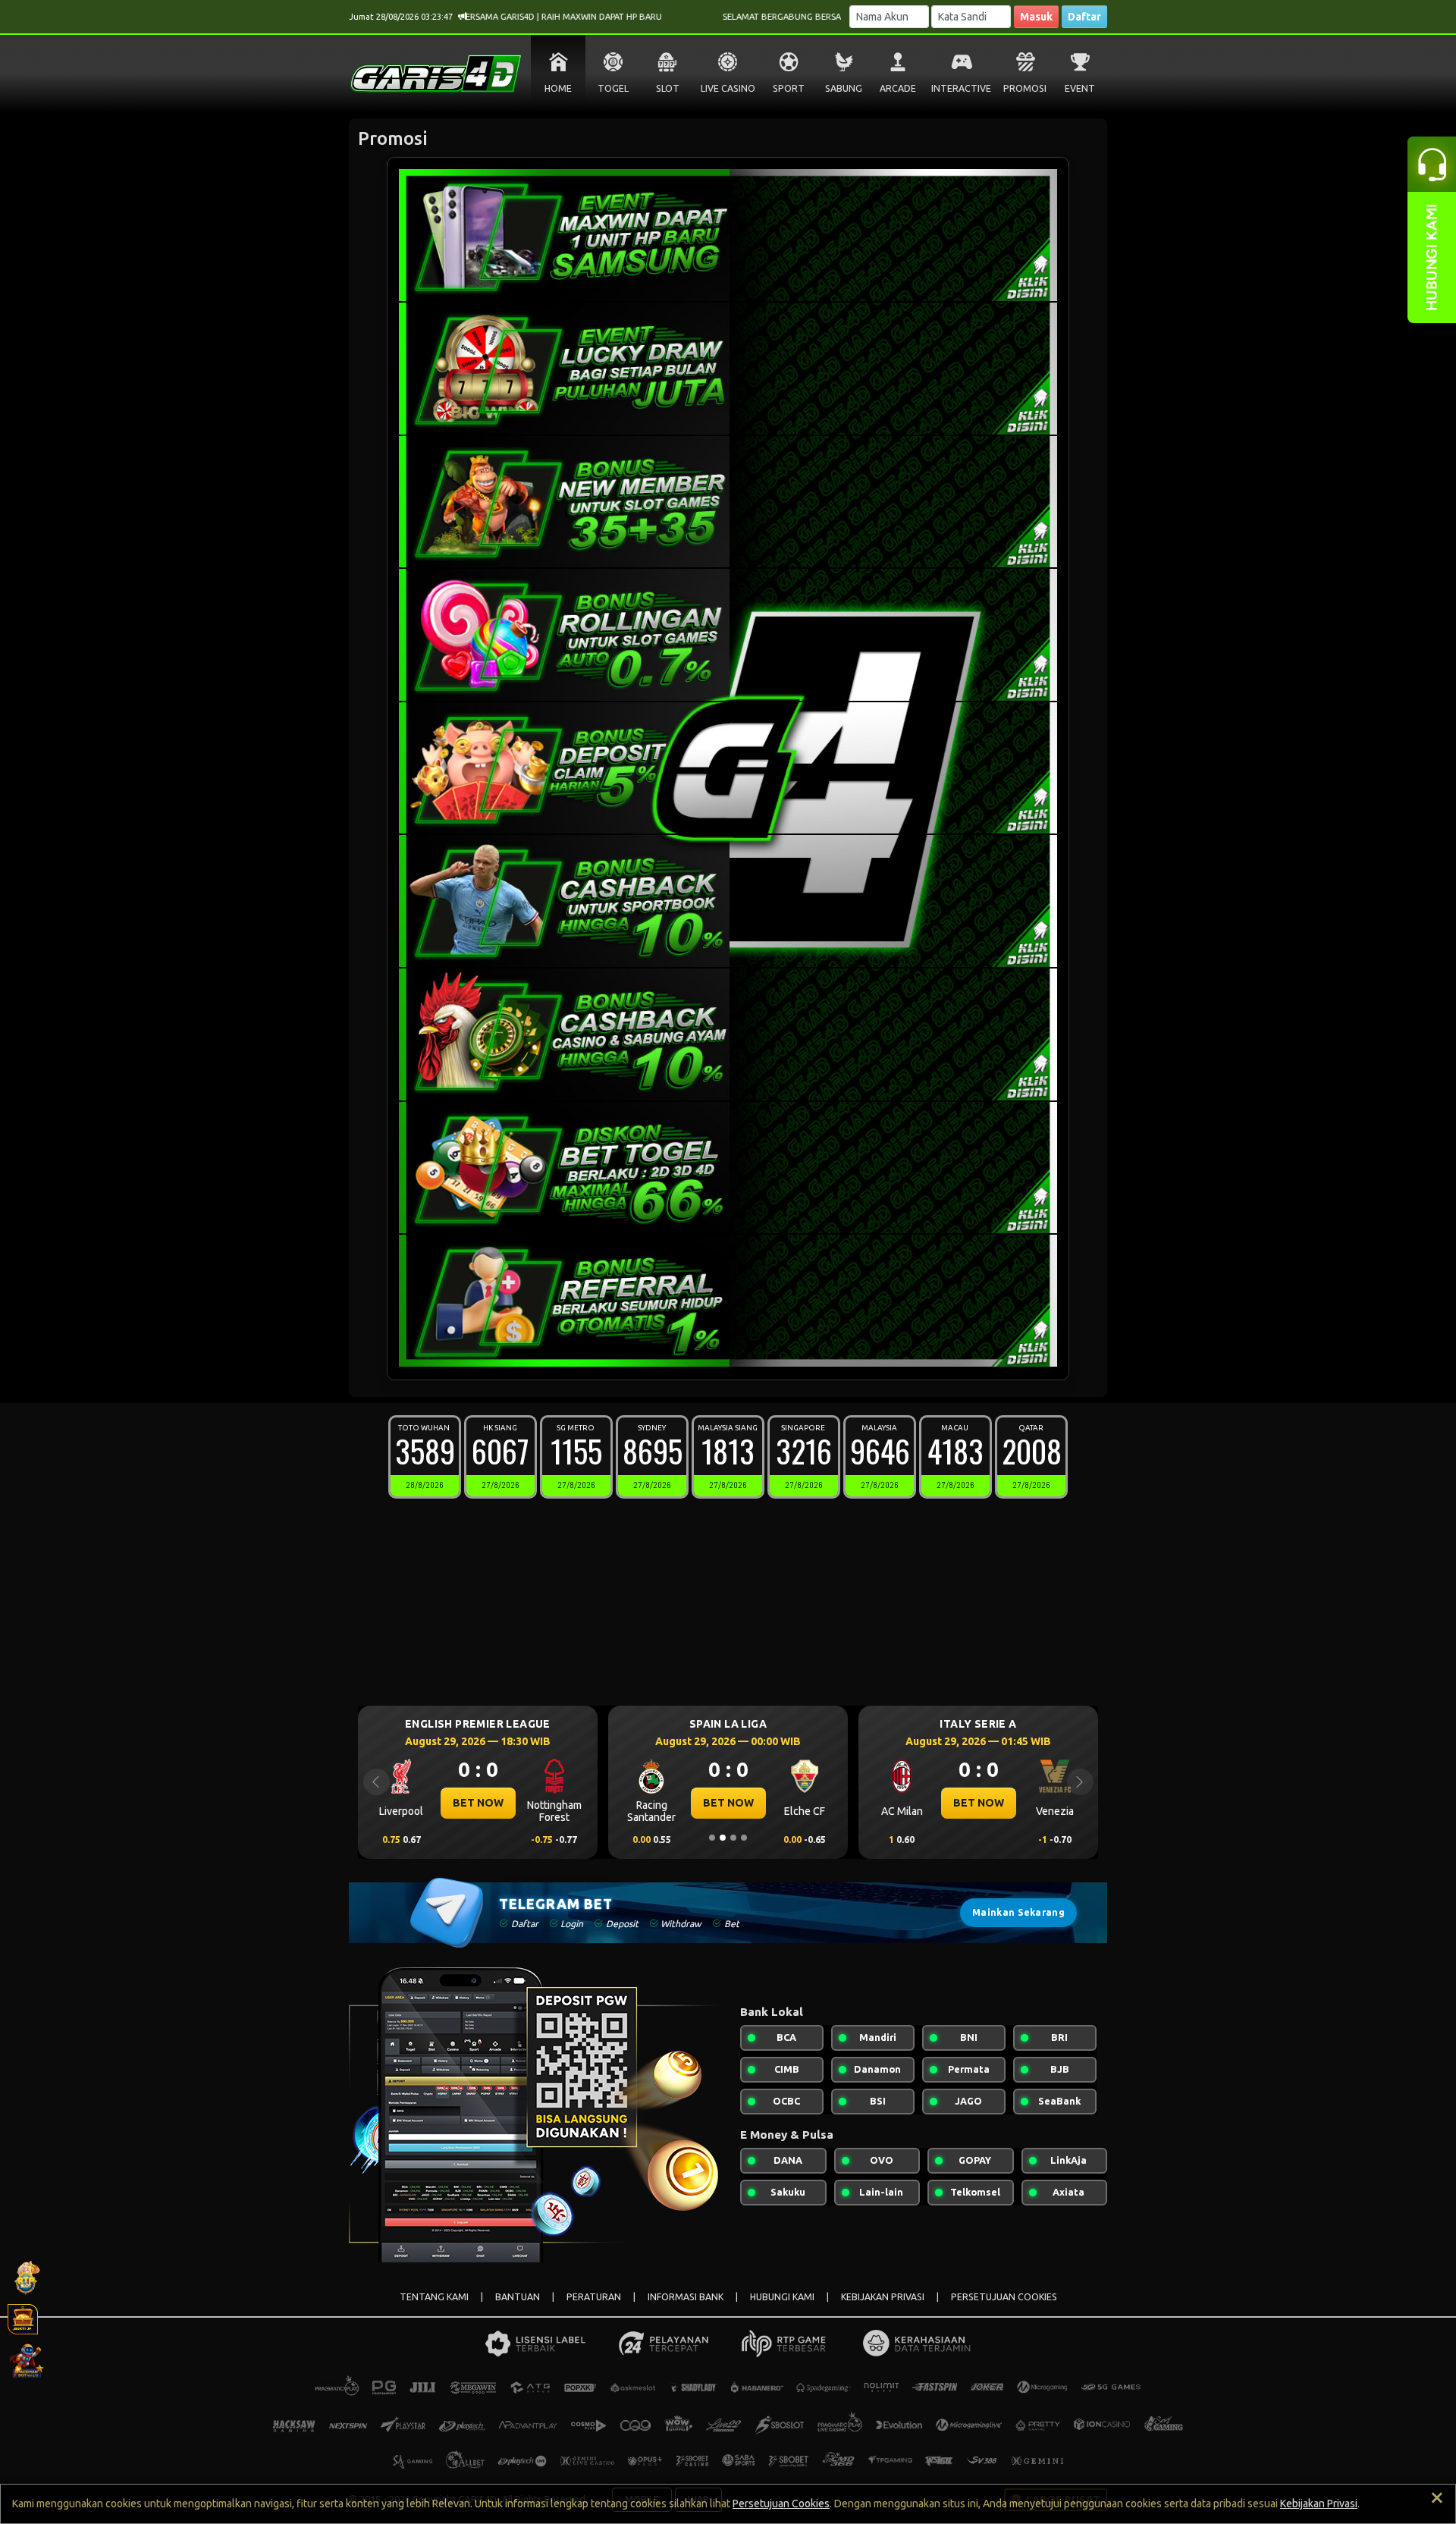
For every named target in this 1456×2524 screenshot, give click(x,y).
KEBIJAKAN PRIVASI (883, 2297)
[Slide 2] (723, 1838)
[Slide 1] (712, 1838)
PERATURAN (594, 2297)
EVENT (1080, 88)
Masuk (1036, 17)
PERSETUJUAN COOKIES (1004, 2297)
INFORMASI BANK (686, 2297)
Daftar (1084, 17)
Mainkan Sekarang (1018, 1912)
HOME (558, 88)
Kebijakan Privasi (1319, 2504)
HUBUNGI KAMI (782, 2297)
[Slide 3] (733, 1838)
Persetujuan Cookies (781, 2504)
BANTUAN (518, 2297)
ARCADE (898, 88)
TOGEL (613, 88)
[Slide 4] (744, 1838)
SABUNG (844, 88)
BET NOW (478, 1803)
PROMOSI (1025, 88)
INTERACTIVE (961, 88)
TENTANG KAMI (434, 2297)
